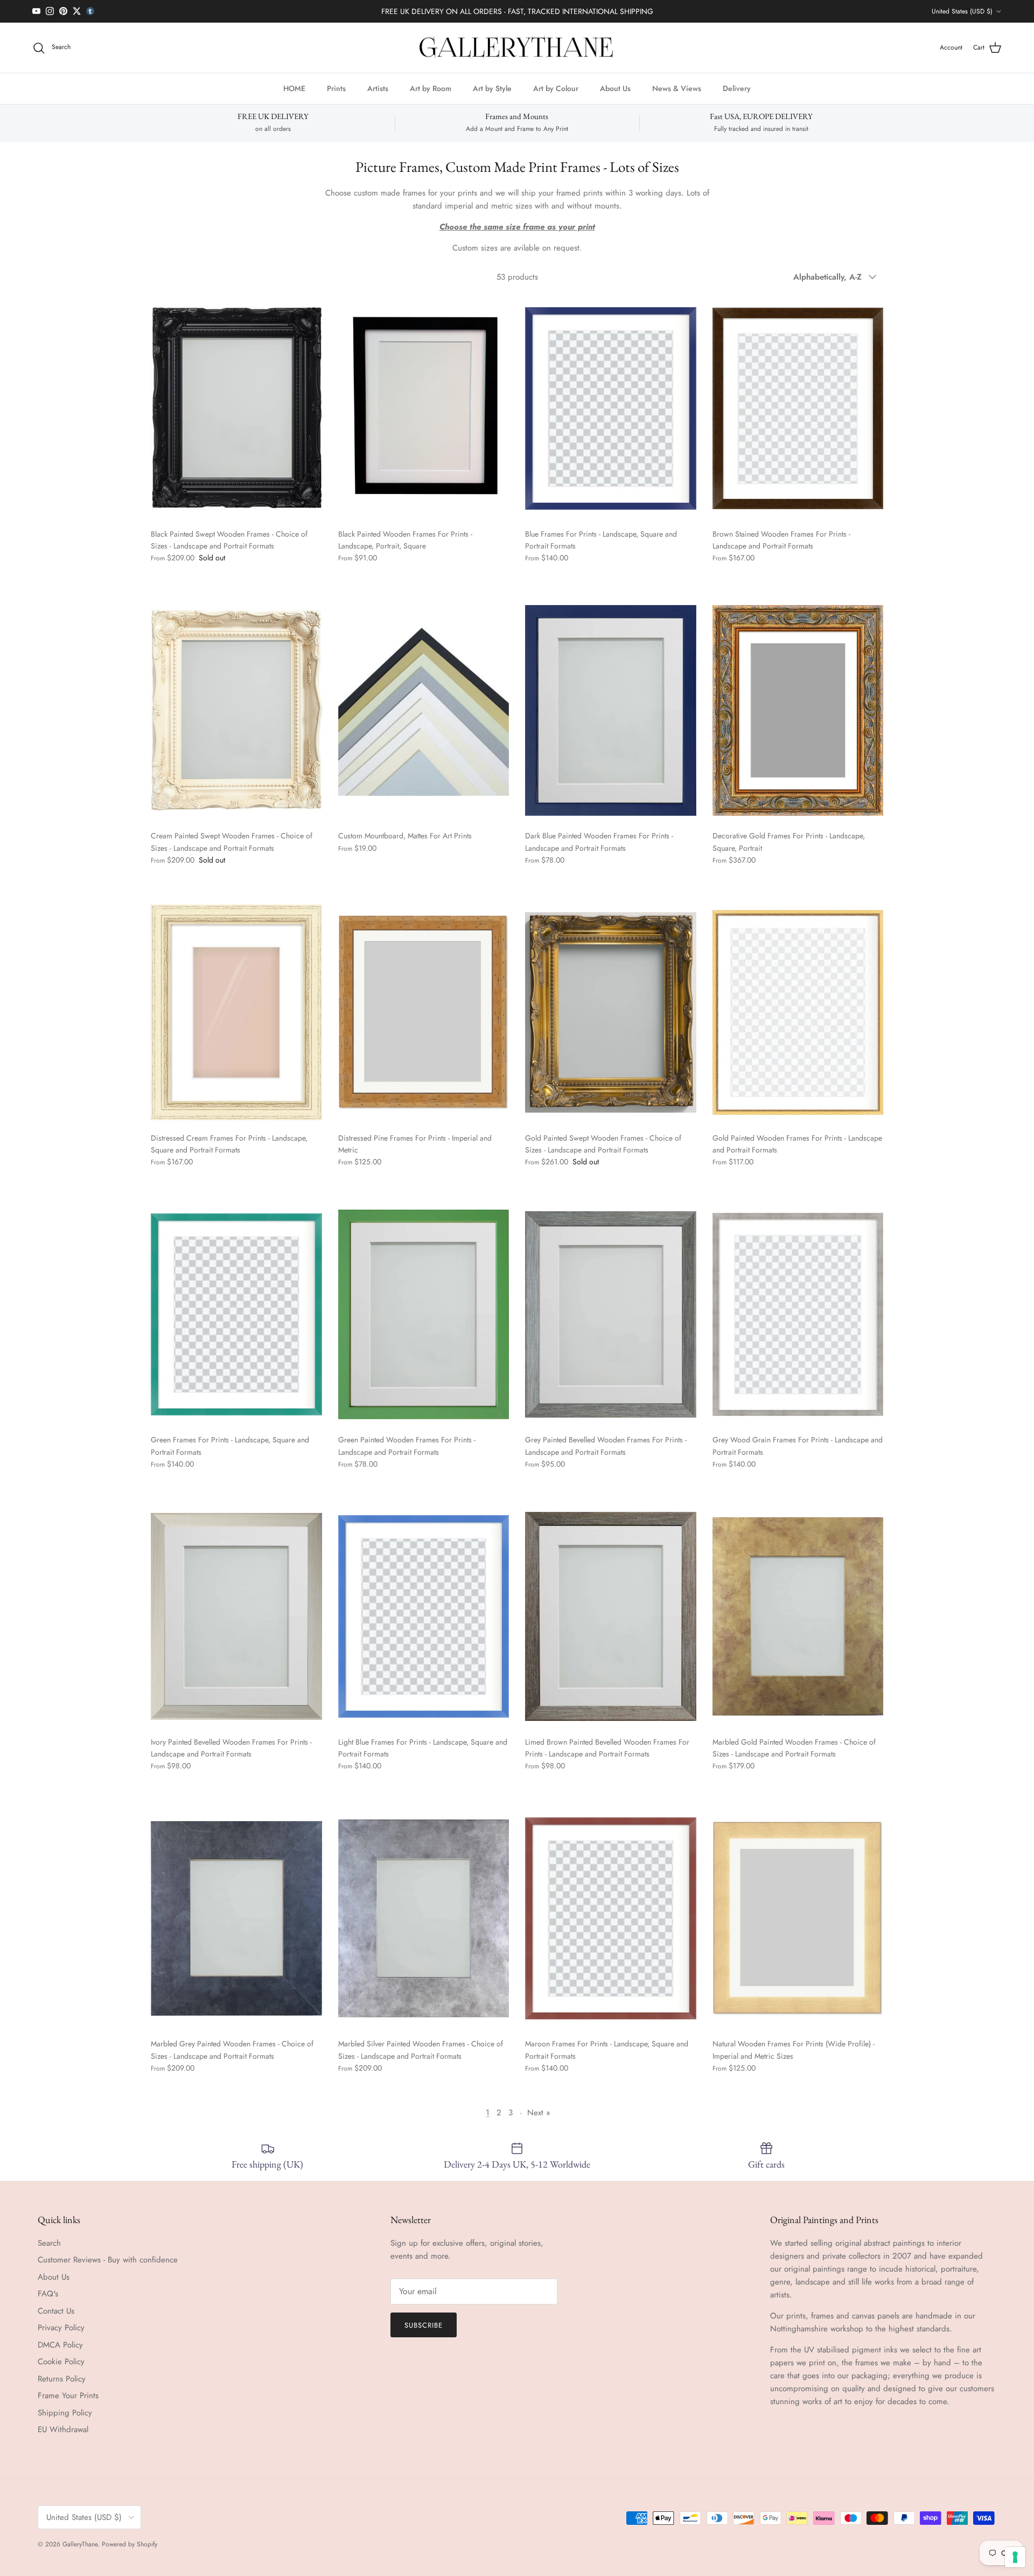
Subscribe (424, 2325)
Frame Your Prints (68, 2396)
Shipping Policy (65, 2413)
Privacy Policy (61, 2328)
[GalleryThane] (517, 48)
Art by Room (431, 88)
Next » (539, 2113)
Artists (378, 88)
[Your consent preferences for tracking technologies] (1015, 2557)
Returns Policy (62, 2379)
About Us (615, 88)
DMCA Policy (60, 2345)
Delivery (737, 88)
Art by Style (492, 88)
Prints (336, 88)
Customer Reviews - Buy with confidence (108, 2260)
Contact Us (56, 2311)
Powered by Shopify (130, 2544)
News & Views (677, 88)
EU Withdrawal (63, 2429)
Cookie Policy (61, 2362)
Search (49, 2243)
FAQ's (48, 2294)
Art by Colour (556, 88)
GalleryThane (80, 2544)
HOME (294, 88)
